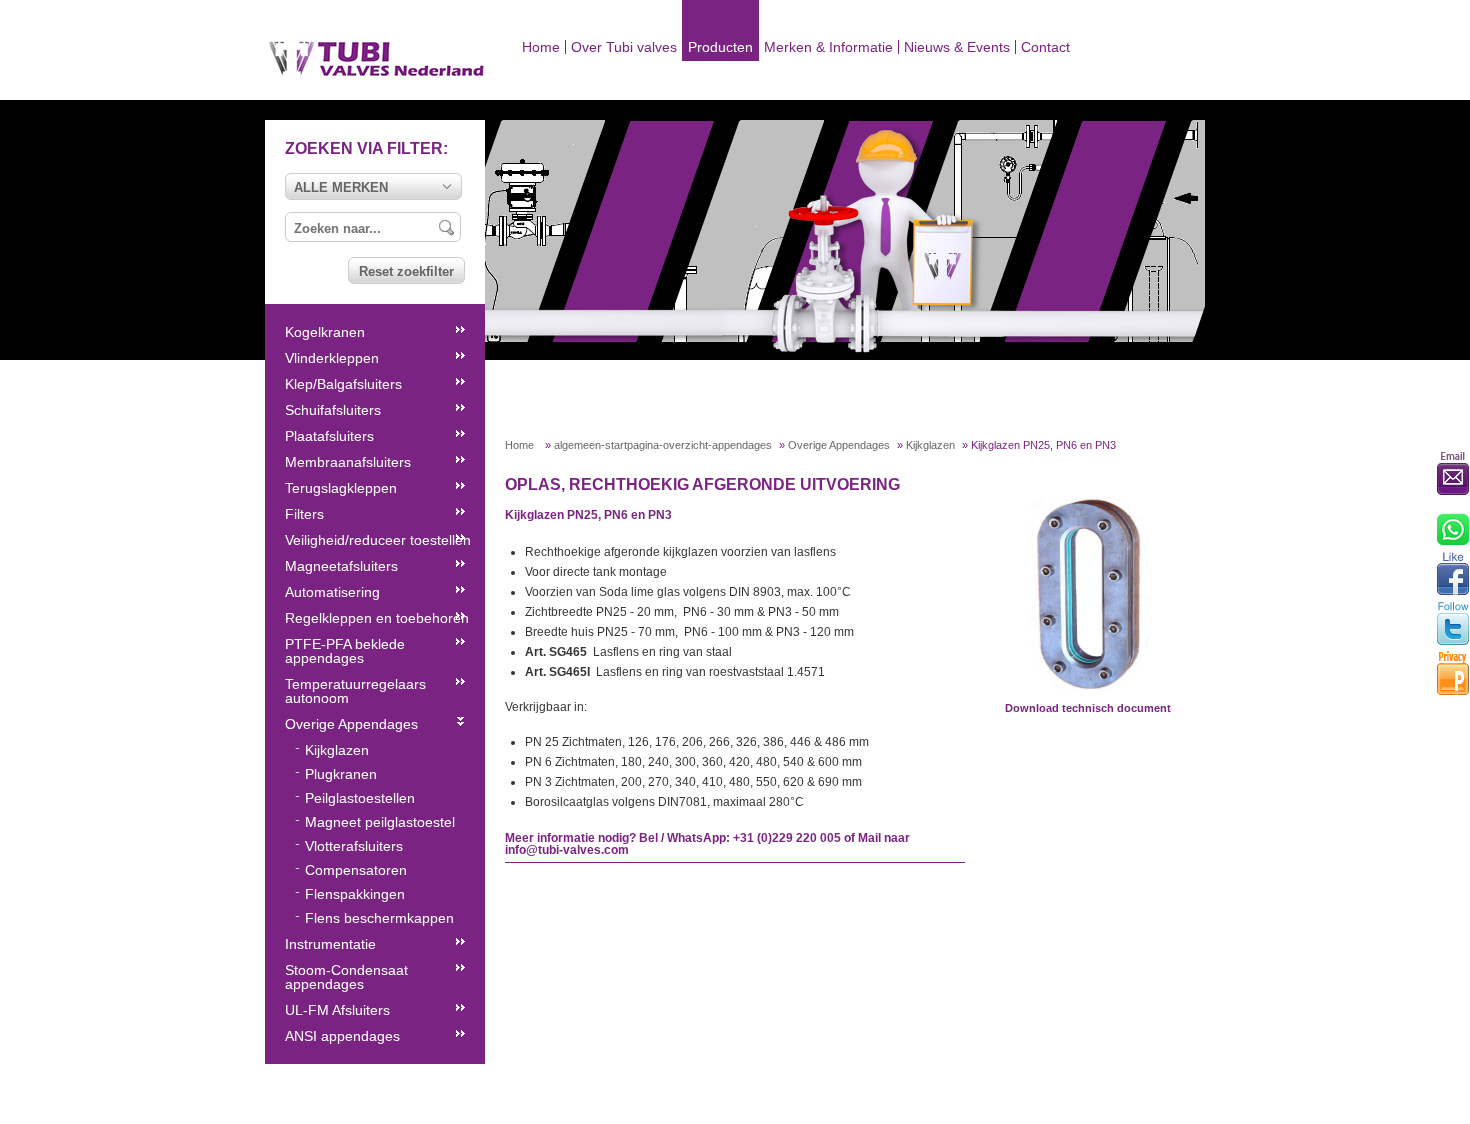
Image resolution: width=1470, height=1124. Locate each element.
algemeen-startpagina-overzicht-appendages (663, 445)
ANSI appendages (342, 1036)
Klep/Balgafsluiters (343, 384)
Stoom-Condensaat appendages (346, 977)
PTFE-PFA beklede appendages (345, 651)
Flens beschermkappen (379, 918)
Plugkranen (341, 774)
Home (541, 47)
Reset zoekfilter (406, 271)
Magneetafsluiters (341, 566)
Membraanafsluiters (348, 462)
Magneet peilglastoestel (380, 822)
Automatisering (332, 592)
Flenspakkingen (355, 894)
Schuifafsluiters (333, 410)
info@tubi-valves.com (567, 850)
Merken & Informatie (828, 47)
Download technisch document (1088, 708)
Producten (720, 47)
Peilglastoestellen (360, 798)
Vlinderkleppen (332, 358)
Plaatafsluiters (329, 436)
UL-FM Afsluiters (337, 1010)
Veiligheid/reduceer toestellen (378, 540)
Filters (304, 514)
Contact (1045, 47)
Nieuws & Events (957, 47)
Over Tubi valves (624, 47)
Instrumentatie (330, 944)
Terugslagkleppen (341, 488)
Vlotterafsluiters (354, 846)
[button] (373, 186)
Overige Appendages (839, 445)
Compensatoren (356, 870)
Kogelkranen (325, 332)
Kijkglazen (930, 445)
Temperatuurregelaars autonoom (355, 691)
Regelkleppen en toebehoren (377, 618)
